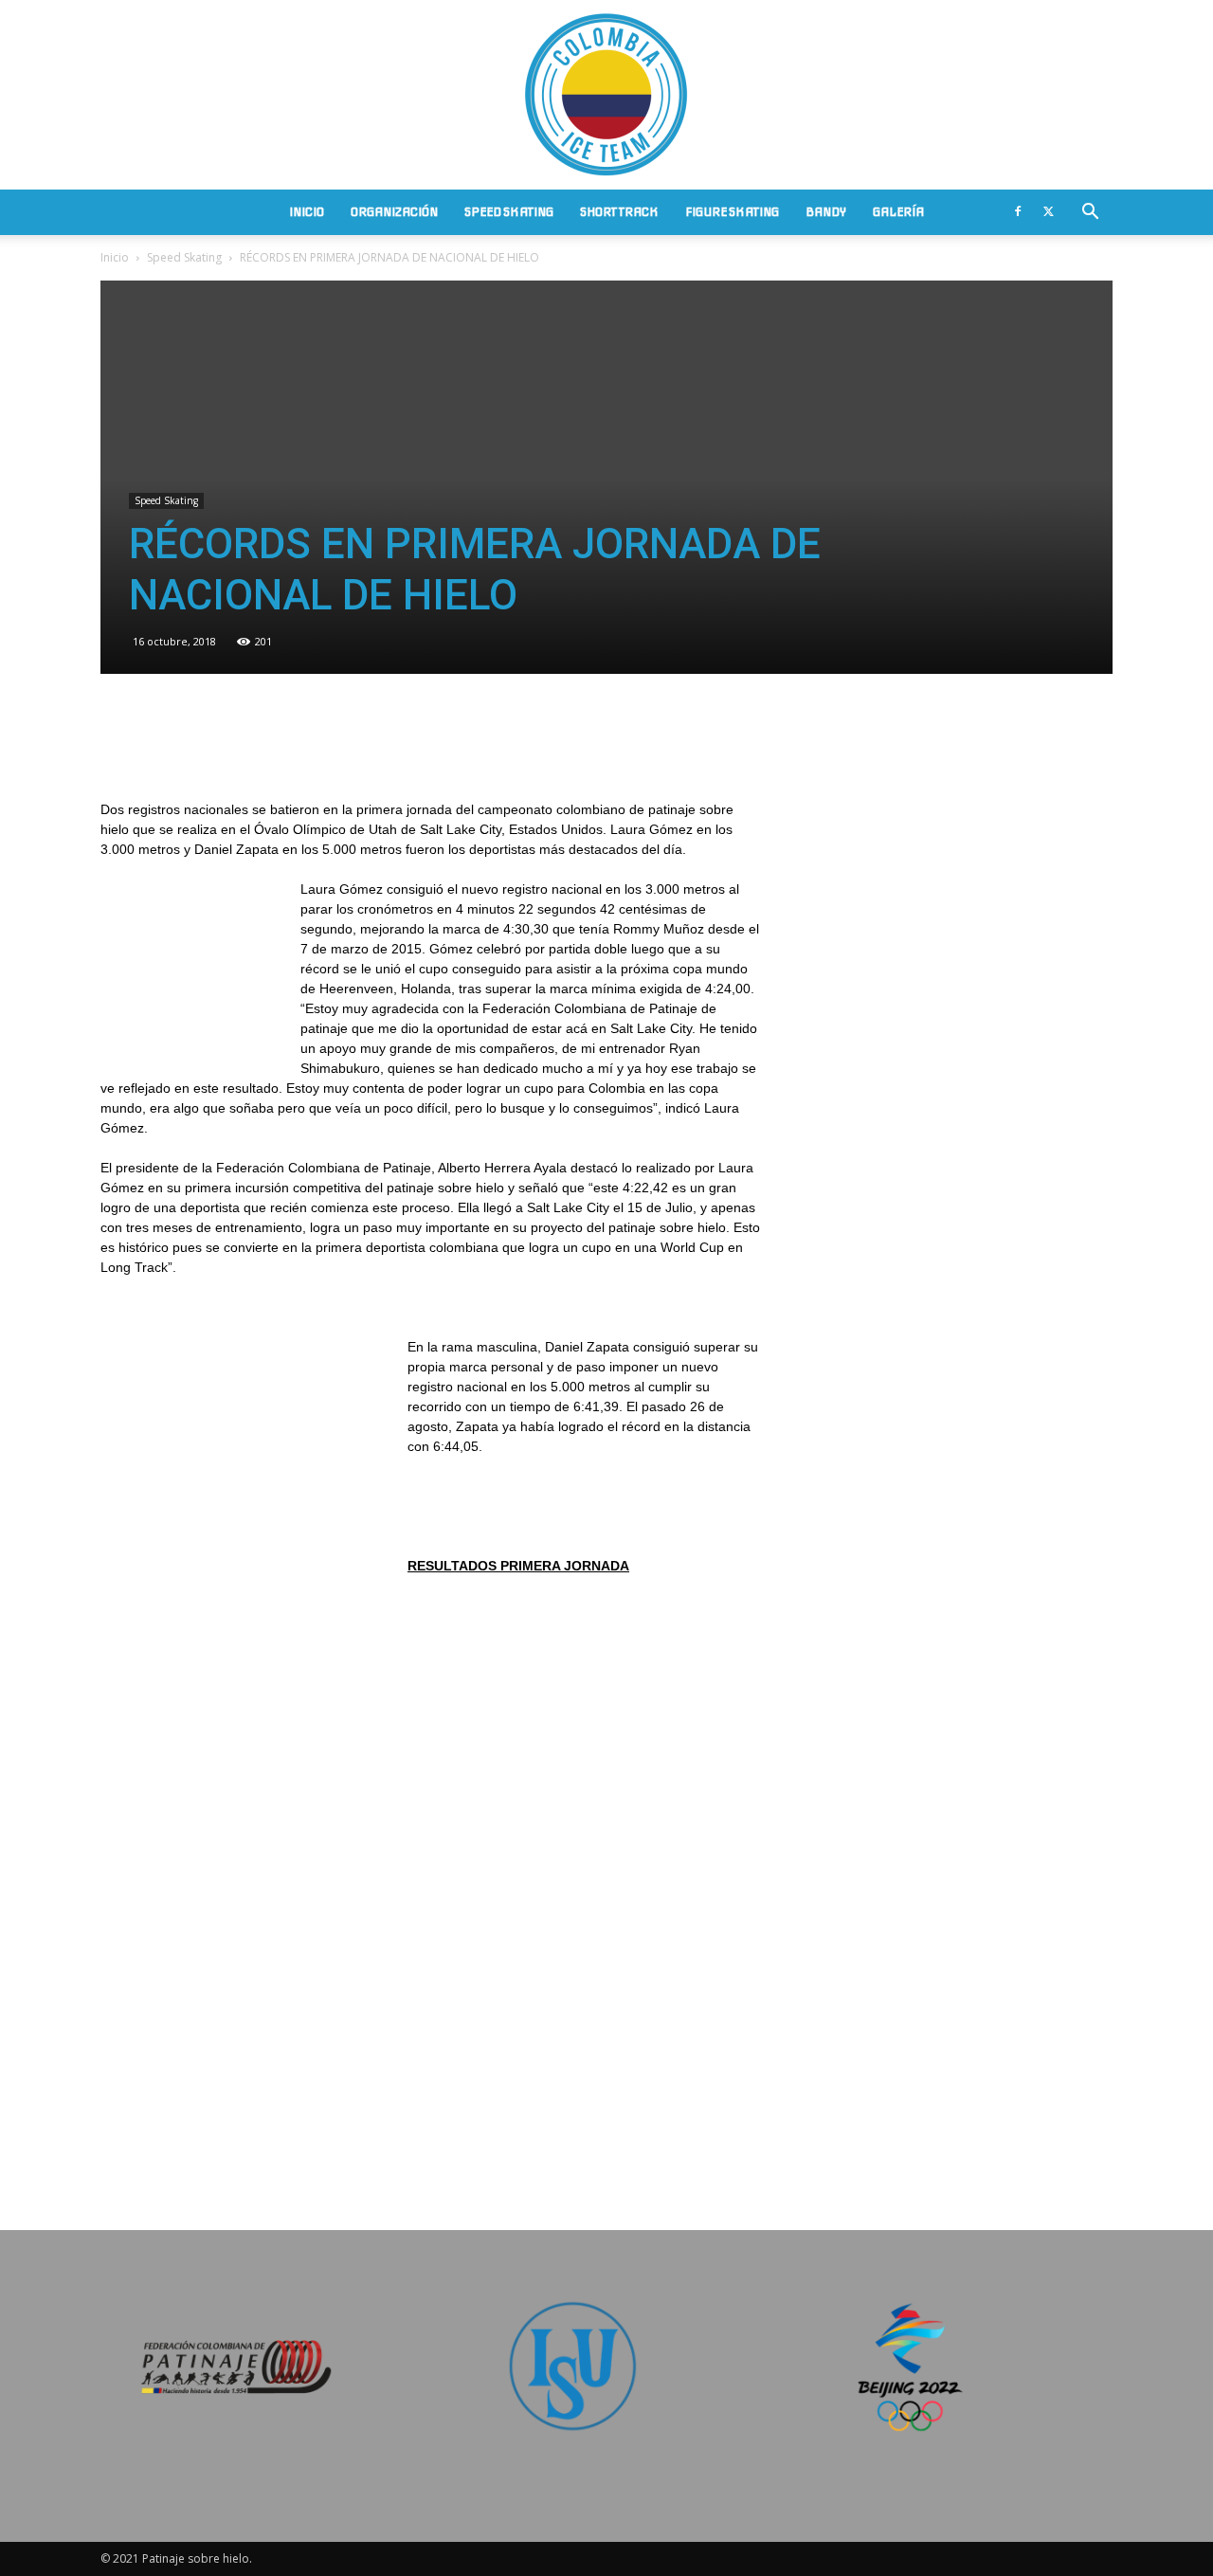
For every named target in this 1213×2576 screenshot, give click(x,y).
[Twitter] (1048, 212)
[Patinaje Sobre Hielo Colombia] (606, 95)
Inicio (307, 212)
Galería (898, 212)
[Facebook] (1018, 212)
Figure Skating (732, 212)
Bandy (826, 212)
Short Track (619, 212)
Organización (394, 212)
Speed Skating (509, 212)
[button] (1090, 214)
